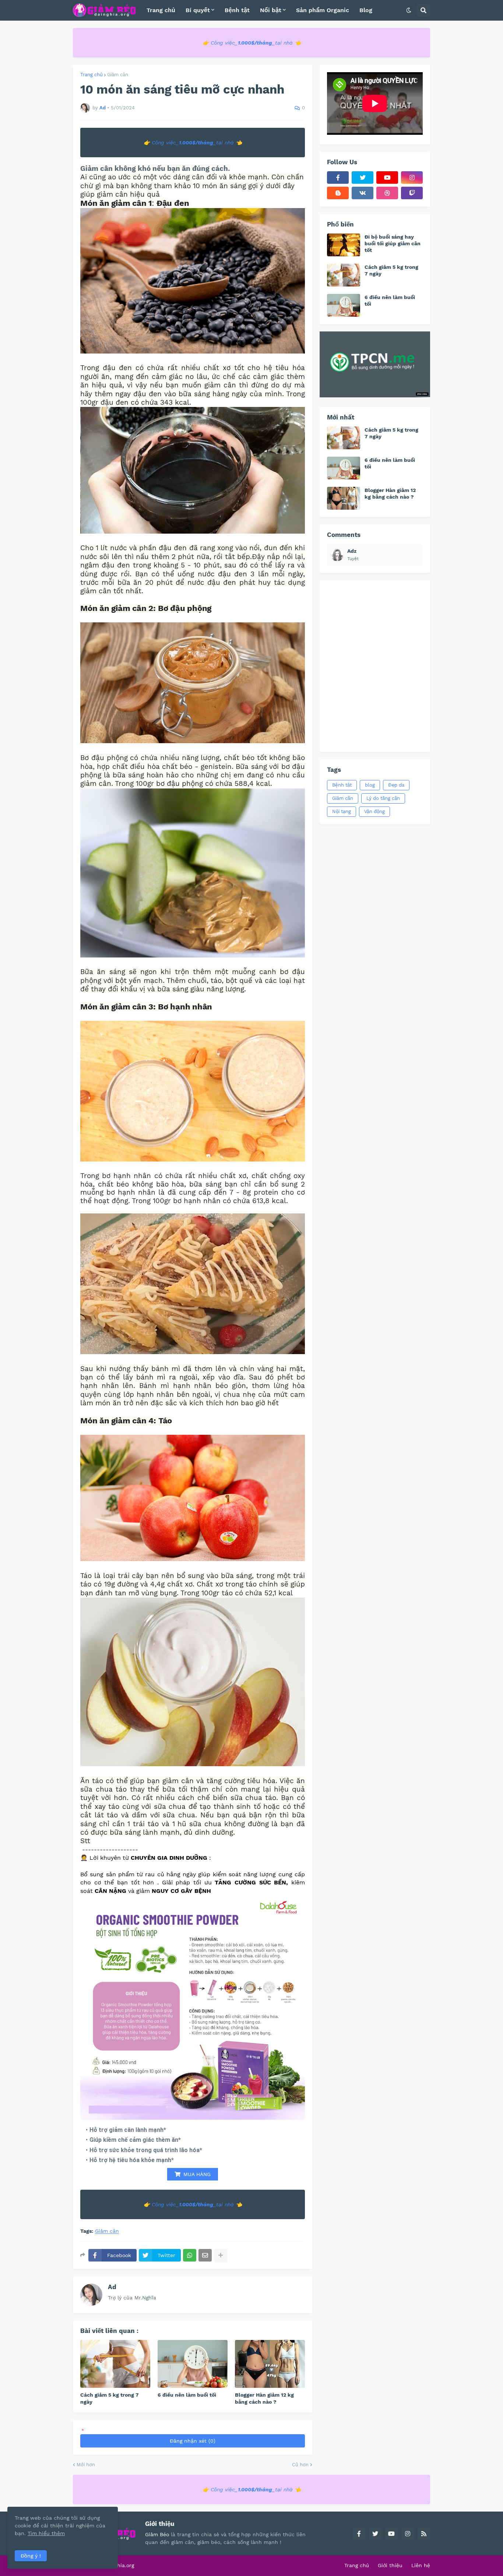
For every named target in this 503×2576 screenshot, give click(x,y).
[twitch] (412, 193)
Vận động (374, 811)
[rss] (424, 2534)
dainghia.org (119, 2565)
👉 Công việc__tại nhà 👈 (252, 43)
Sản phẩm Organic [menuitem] (323, 10)
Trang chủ (92, 75)
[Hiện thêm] (221, 2255)
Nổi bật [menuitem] (271, 10)
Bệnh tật (342, 785)
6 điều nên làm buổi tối (187, 2395)
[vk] (363, 193)
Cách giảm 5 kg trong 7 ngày (110, 2398)
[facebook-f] (338, 178)
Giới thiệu (390, 2565)
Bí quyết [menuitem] (198, 10)
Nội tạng (342, 811)
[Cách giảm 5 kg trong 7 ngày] (115, 2364)
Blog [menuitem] (366, 10)
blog (370, 785)
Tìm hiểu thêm (46, 2533)
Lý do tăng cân (383, 798)
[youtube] (387, 178)
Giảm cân (118, 75)
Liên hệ (421, 2565)
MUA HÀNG (197, 2174)
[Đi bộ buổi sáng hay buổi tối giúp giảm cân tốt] (344, 245)
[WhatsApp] (190, 2255)
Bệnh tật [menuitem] (237, 10)
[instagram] (412, 178)
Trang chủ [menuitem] (161, 10)
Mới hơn (86, 2465)
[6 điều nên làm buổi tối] (193, 2364)
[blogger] (338, 193)
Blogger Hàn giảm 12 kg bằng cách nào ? (264, 2398)
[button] (409, 10)
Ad (112, 2287)
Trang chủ (357, 2565)
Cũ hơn (300, 2465)
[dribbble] (387, 193)
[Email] (205, 2255)
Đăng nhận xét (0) (193, 2441)
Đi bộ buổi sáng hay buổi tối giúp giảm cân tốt (393, 243)
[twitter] (363, 178)
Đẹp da (396, 785)
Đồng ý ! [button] (31, 2556)
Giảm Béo (157, 2534)
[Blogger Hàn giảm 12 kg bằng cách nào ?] (270, 2364)
